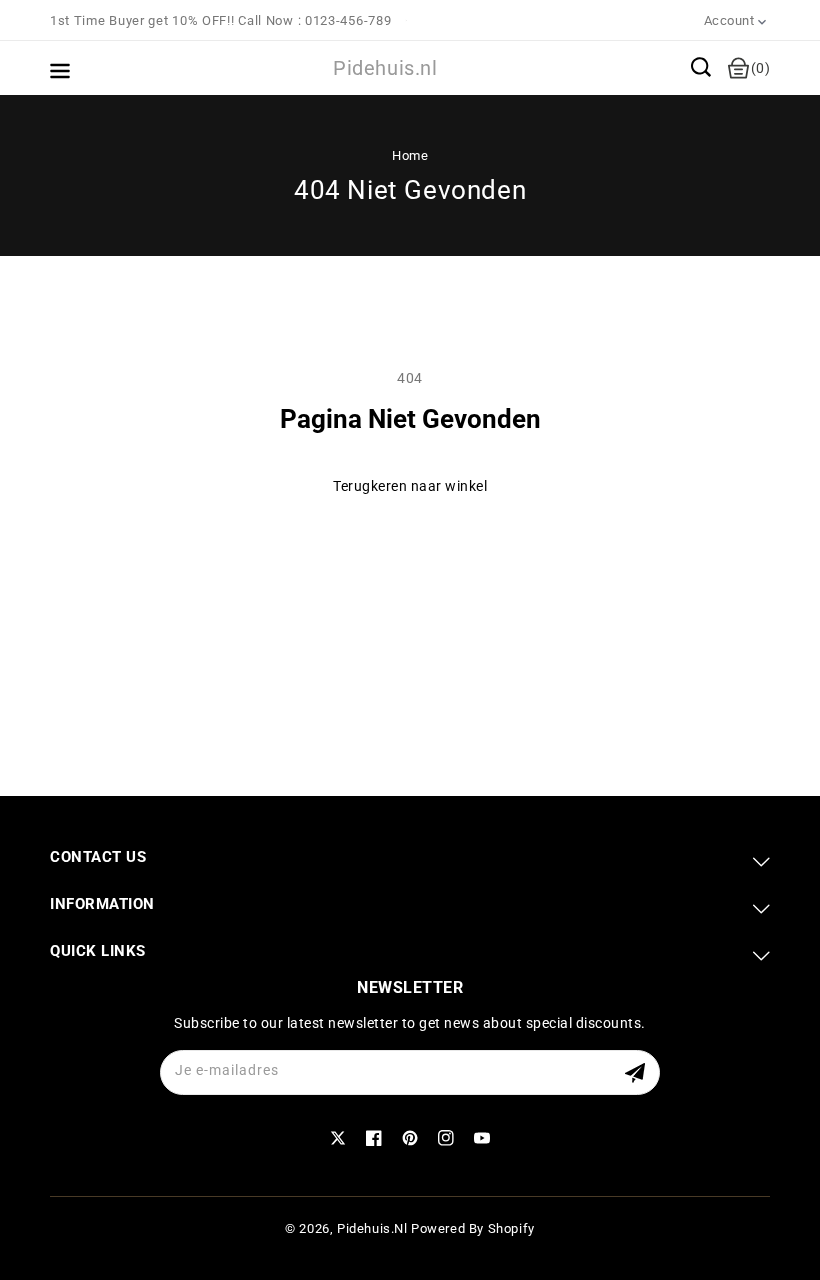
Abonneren (637, 1072)
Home (410, 155)
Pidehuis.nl (372, 1228)
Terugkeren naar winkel (410, 486)
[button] (701, 67)
